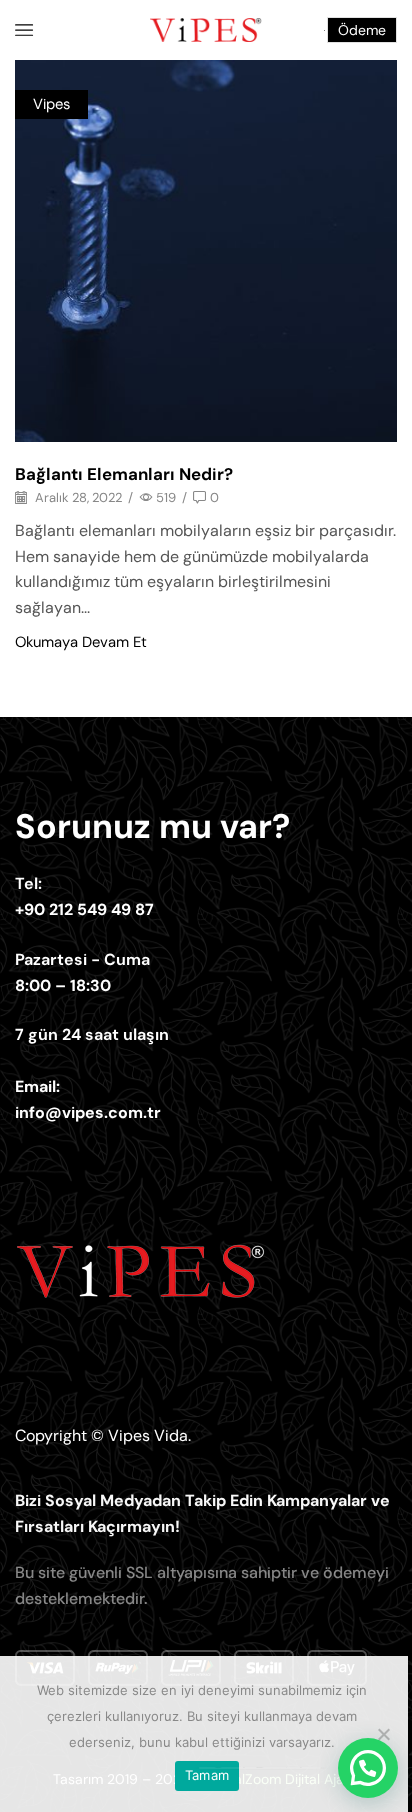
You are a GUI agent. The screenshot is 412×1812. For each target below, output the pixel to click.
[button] (368, 1768)
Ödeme (362, 30)
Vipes (51, 104)
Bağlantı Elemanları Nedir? (124, 474)
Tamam (207, 1775)
